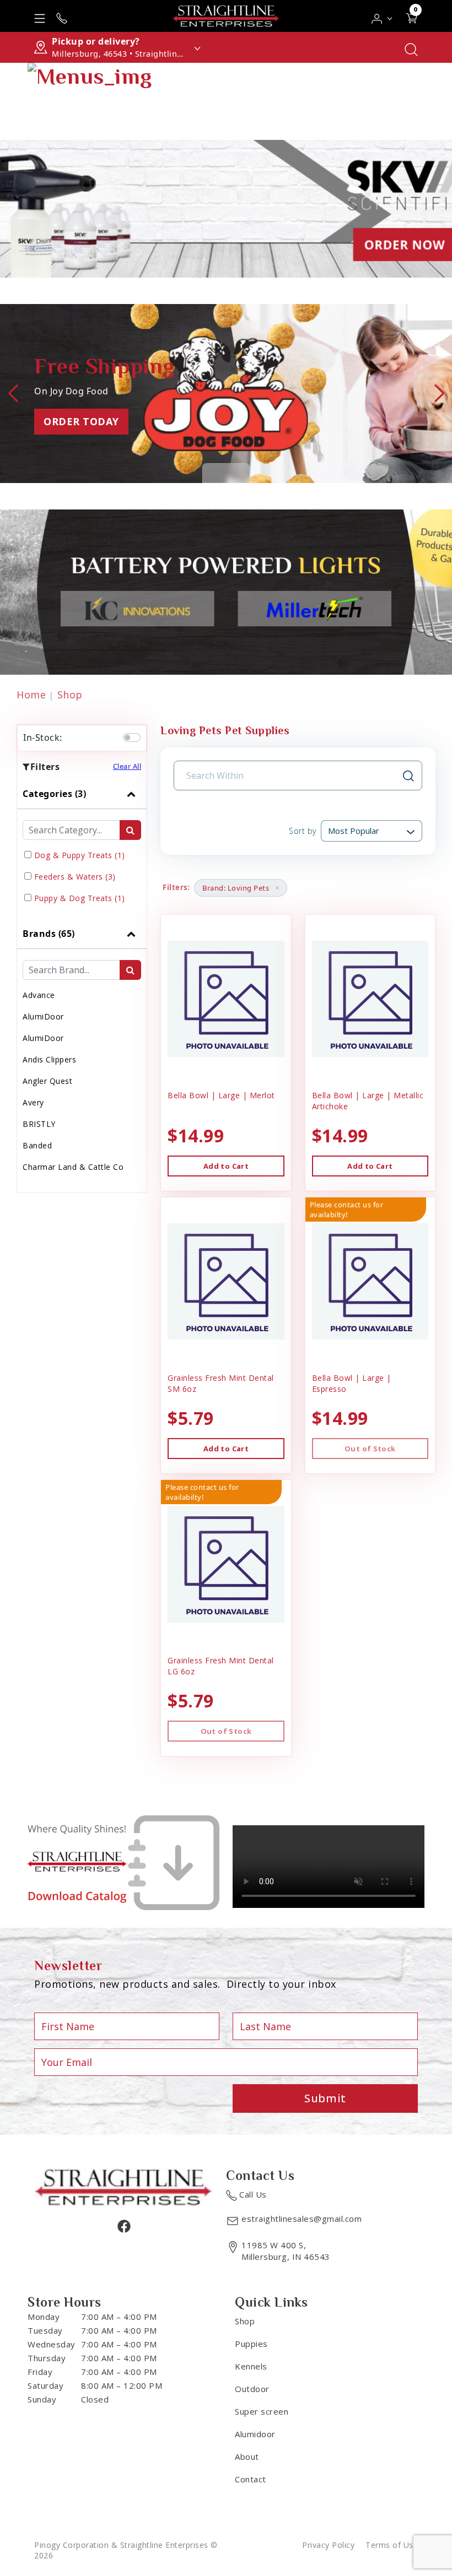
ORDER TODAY (81, 421)
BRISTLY (39, 1124)
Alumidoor (255, 2434)
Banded (37, 1145)
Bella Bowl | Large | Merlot (221, 1095)
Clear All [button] (127, 766)
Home (31, 695)
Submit (325, 2098)
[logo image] (226, 16)
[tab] (82, 849)
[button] (382, 16)
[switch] (132, 737)
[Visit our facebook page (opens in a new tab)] (123, 2226)
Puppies (251, 2344)
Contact (251, 2479)
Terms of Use (392, 2545)
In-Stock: (43, 737)
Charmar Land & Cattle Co (73, 1167)
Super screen (262, 2411)
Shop (70, 695)
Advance (39, 995)
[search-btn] (130, 830)
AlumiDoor (43, 1016)
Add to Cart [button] (226, 1166)
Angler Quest (47, 1081)
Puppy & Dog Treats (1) (80, 898)
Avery (33, 1102)
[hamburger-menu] (40, 16)
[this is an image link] (123, 2186)
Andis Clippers (49, 1059)
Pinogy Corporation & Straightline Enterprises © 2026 (126, 2550)
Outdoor (252, 2389)
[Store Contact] (62, 16)
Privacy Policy (328, 2545)
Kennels (251, 2366)
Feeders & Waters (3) (75, 877)
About (247, 2456)
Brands (49, 934)
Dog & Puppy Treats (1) (80, 855)
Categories (54, 794)
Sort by (303, 831)
